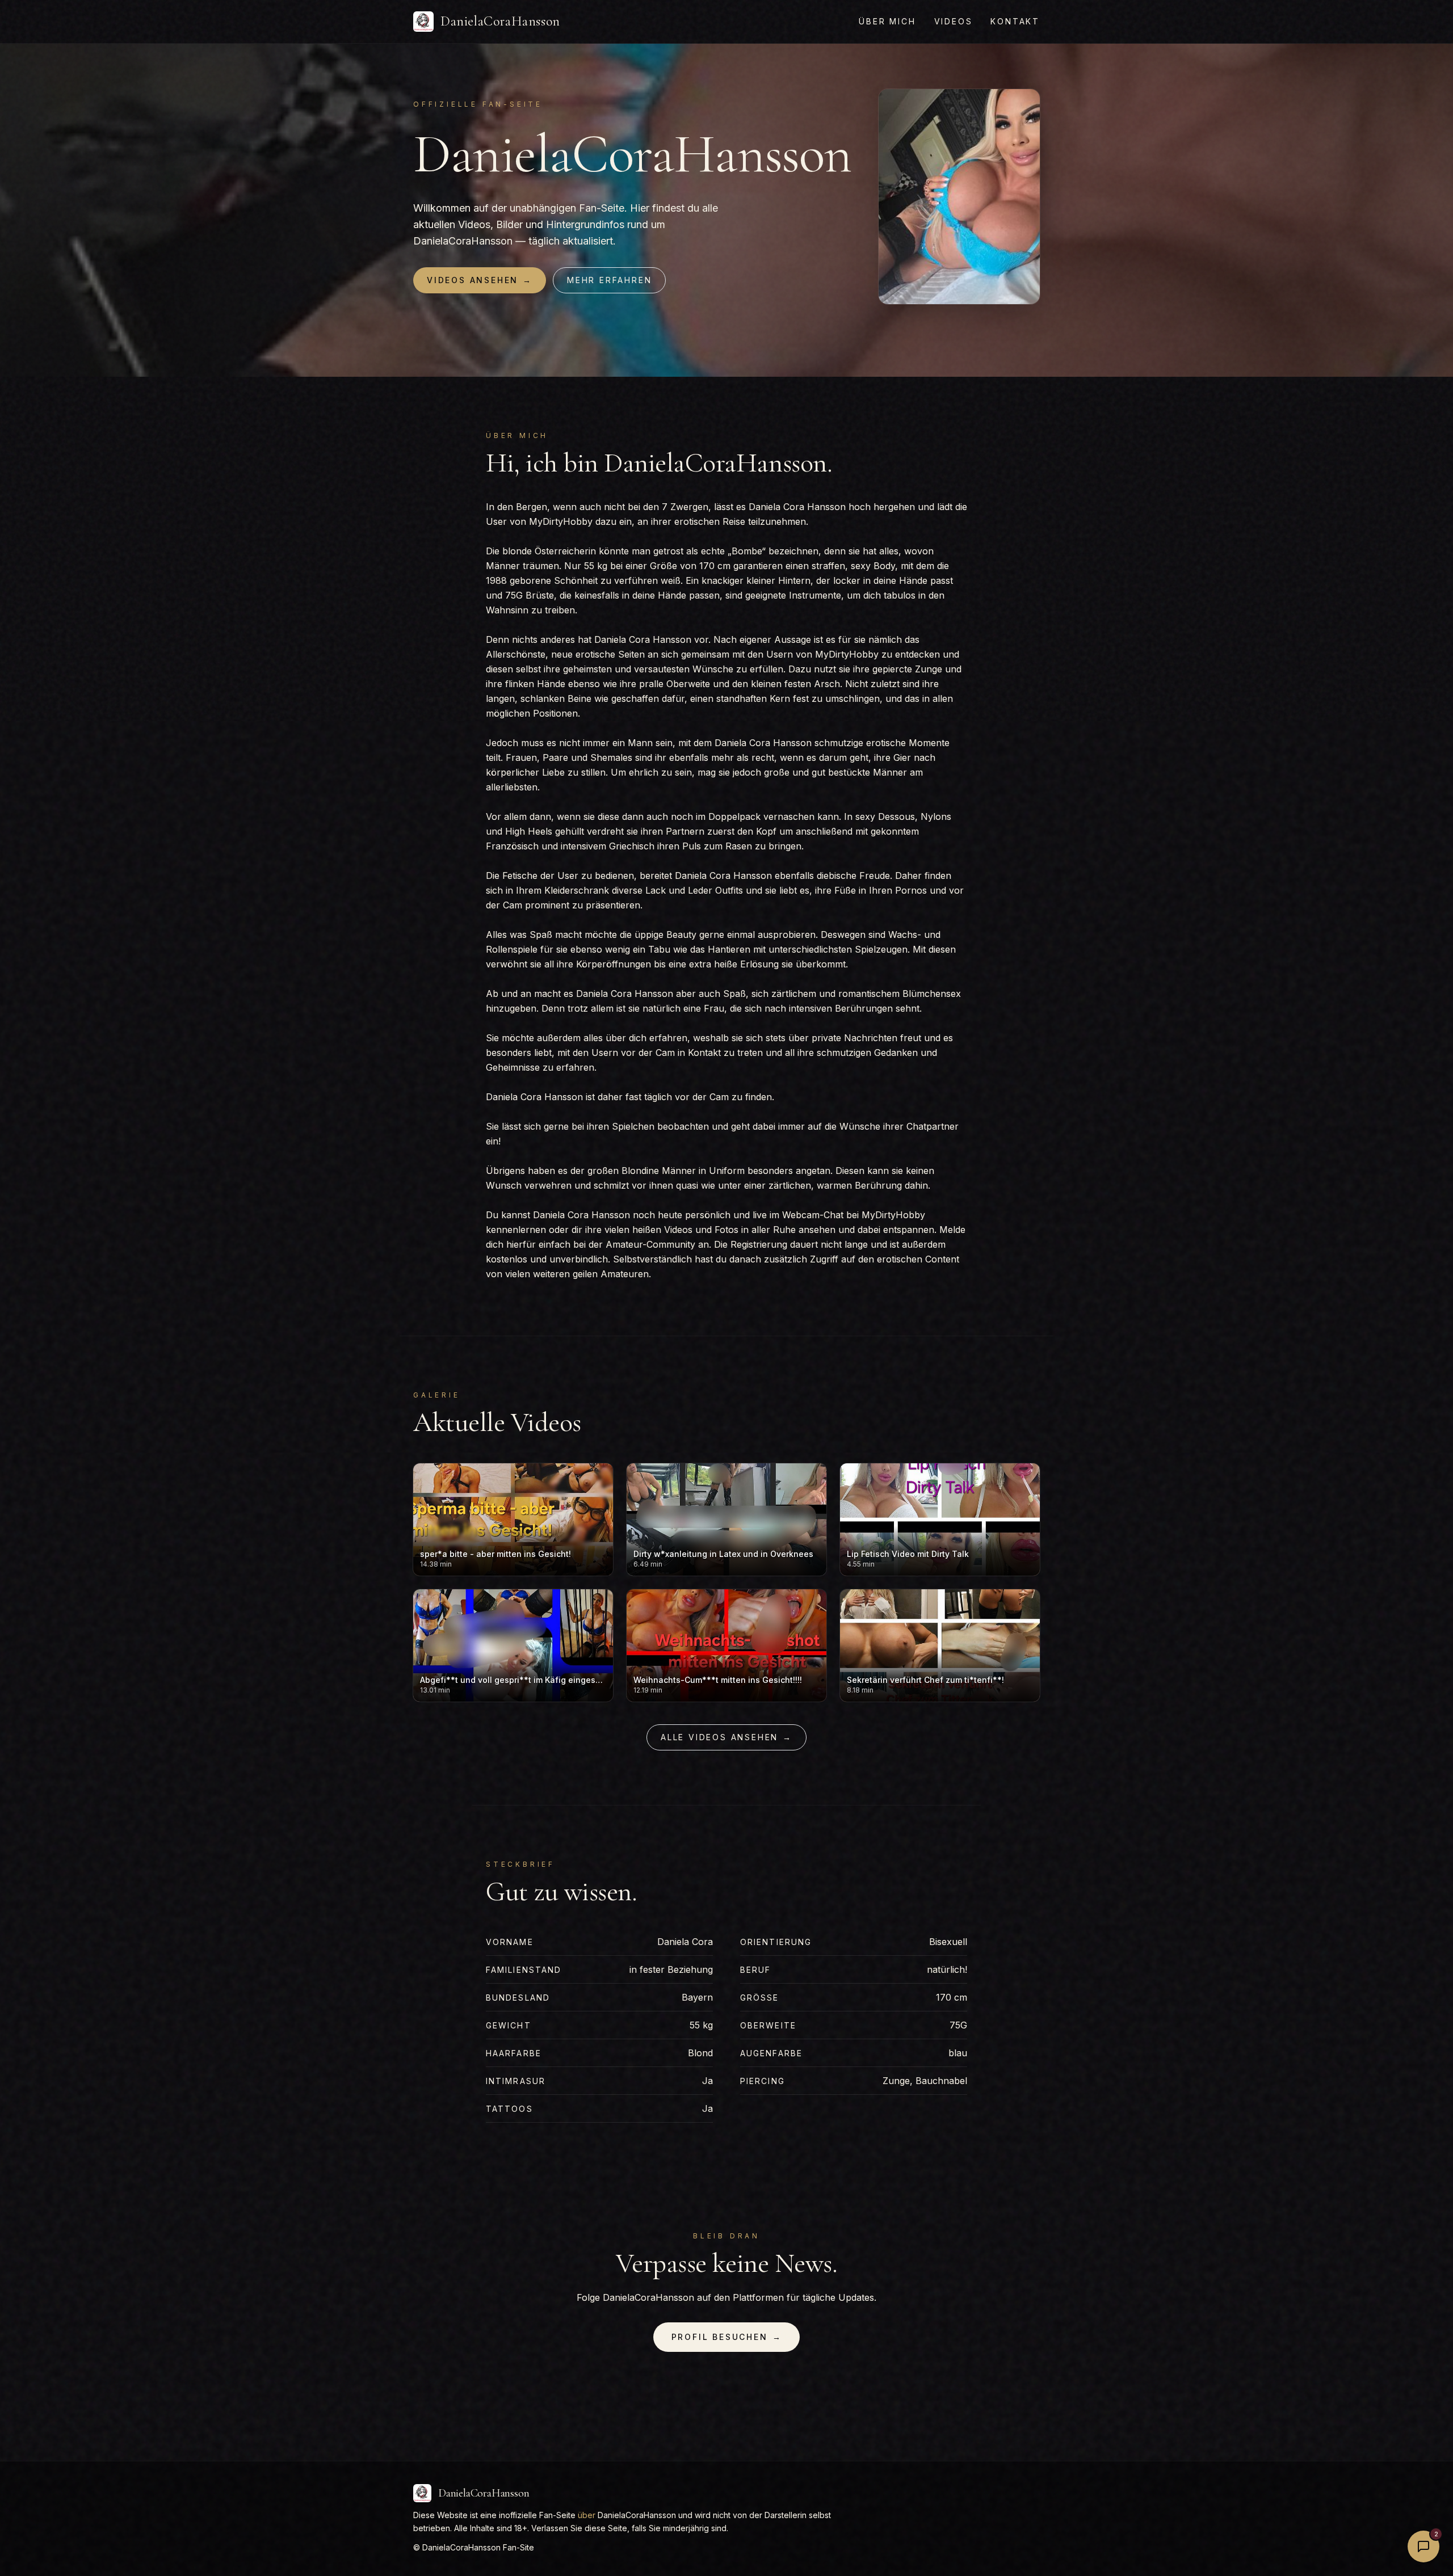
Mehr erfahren (609, 280)
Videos (954, 21)
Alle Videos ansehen (726, 1737)
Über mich (887, 21)
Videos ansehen (480, 280)
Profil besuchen (727, 2337)
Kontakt (1015, 21)
